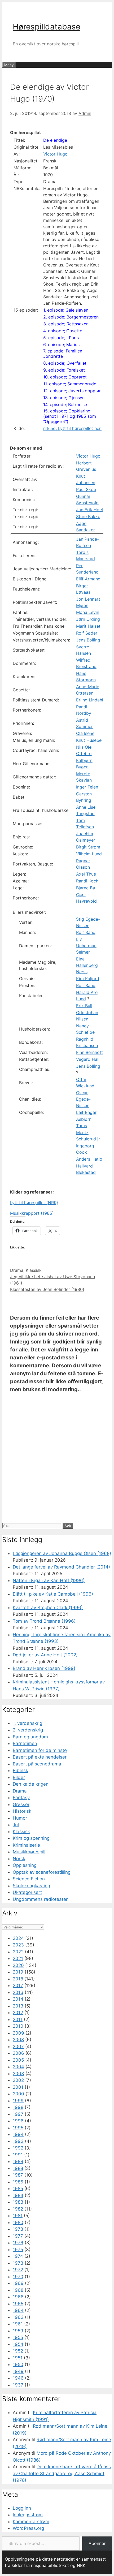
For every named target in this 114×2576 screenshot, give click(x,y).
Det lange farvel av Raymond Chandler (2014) (61, 1567)
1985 (18, 2189)
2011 (18, 2019)
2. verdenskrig (28, 1730)
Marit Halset (88, 626)
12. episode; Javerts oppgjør (72, 391)
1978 (18, 2229)
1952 (18, 2351)
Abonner (97, 2543)
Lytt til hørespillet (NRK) (34, 1203)
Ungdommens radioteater (40, 1899)
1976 (18, 2243)
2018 (18, 1979)
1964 (18, 2310)
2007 (18, 2047)
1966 (18, 2297)
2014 (18, 1999)
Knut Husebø (89, 740)
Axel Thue (86, 874)
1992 (18, 2148)
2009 (18, 2033)
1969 (18, 2283)
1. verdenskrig (27, 1723)
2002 (18, 2080)
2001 (18, 2087)
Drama (17, 1270)
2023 (18, 1945)
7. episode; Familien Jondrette (63, 354)
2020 (18, 1965)
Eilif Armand (88, 579)
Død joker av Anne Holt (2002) (45, 1655)
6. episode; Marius (61, 344)
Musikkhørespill (29, 1852)
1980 (18, 2222)
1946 (18, 2378)
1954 (18, 2344)
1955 (18, 2337)
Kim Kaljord (88, 979)
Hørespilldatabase (47, 27)
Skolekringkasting (31, 1886)
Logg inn (22, 2508)
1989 (18, 2161)
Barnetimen (25, 1743)
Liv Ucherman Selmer (86, 946)
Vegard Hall (88, 1059)
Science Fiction (29, 1879)
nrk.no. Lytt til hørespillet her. (72, 428)
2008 (18, 2040)
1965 (18, 2304)
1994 (18, 2134)
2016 (18, 1992)
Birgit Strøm (88, 847)
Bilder (19, 1777)
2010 (18, 2026)
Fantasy (21, 1798)
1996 (18, 2121)
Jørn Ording (88, 619)
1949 (18, 2371)
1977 (18, 2236)
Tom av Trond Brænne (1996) (44, 1621)
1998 (18, 2107)
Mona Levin (88, 612)
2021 (18, 1958)
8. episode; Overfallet (65, 363)
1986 (18, 2182)
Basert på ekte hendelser (40, 1757)
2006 (18, 2053)
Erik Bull (84, 1006)
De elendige (55, 140)
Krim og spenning (31, 1838)
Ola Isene (85, 733)
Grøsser (21, 1804)
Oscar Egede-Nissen (83, 1099)
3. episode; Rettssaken (66, 324)
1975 (18, 2250)
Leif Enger (86, 1112)
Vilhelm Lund (89, 854)
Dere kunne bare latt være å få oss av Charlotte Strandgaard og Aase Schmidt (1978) (62, 2473)
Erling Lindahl (90, 700)
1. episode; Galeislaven (66, 310)
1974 (18, 2256)
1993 (18, 2141)
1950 (18, 2364)
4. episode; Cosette (63, 331)
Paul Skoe (86, 489)
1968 (18, 2290)
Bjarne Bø (86, 888)
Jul (16, 1825)
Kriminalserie (26, 1845)
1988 (18, 2168)
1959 (18, 2331)
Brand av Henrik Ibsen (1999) (44, 1668)
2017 (18, 1985)
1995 (18, 2128)
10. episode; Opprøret (65, 377)
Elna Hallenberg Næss (87, 965)
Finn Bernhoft (89, 1052)
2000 (18, 2094)
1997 (18, 2114)
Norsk (19, 1859)
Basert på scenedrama (37, 1764)
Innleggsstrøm (28, 2515)
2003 (18, 2074)
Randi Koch (87, 881)
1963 (18, 2317)
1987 (18, 2175)
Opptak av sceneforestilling (42, 1872)
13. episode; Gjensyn (64, 398)
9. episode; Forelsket (64, 370)
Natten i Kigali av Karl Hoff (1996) (49, 1580)
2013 (18, 2006)
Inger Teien (87, 787)
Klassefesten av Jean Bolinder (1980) (47, 1289)
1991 (18, 2155)
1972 (18, 2270)
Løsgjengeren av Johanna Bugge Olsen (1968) (62, 1553)
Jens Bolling (88, 640)
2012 (18, 2013)
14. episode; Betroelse (65, 404)
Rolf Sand (86, 932)
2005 (18, 2060)
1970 (18, 2277)
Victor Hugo (55, 154)
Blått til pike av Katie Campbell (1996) (53, 1594)
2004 (18, 2067)
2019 (18, 1972)
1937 (18, 2385)
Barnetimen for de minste (40, 1750)
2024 (18, 1938)
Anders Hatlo (89, 1159)
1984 (18, 2195)
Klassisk (34, 1270)
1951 (18, 2358)
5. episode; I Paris (61, 338)
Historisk (22, 1811)
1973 (18, 2263)
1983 (18, 2202)
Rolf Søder (87, 633)
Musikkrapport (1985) (32, 1213)
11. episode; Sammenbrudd (70, 384)
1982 (18, 2209)
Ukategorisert (27, 1892)
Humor (20, 1818)
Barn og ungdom (30, 1737)
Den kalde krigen (31, 1784)
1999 (18, 2101)
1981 (18, 2216)
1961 (18, 2324)
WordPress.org (28, 2528)
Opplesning (25, 1865)
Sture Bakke (88, 516)
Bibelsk (20, 1771)
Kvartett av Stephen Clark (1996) (48, 1608)
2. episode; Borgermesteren (71, 317)
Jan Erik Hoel (89, 510)
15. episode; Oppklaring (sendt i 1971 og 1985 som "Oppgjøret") (70, 416)
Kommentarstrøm (31, 2522)
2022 (18, 1952)
